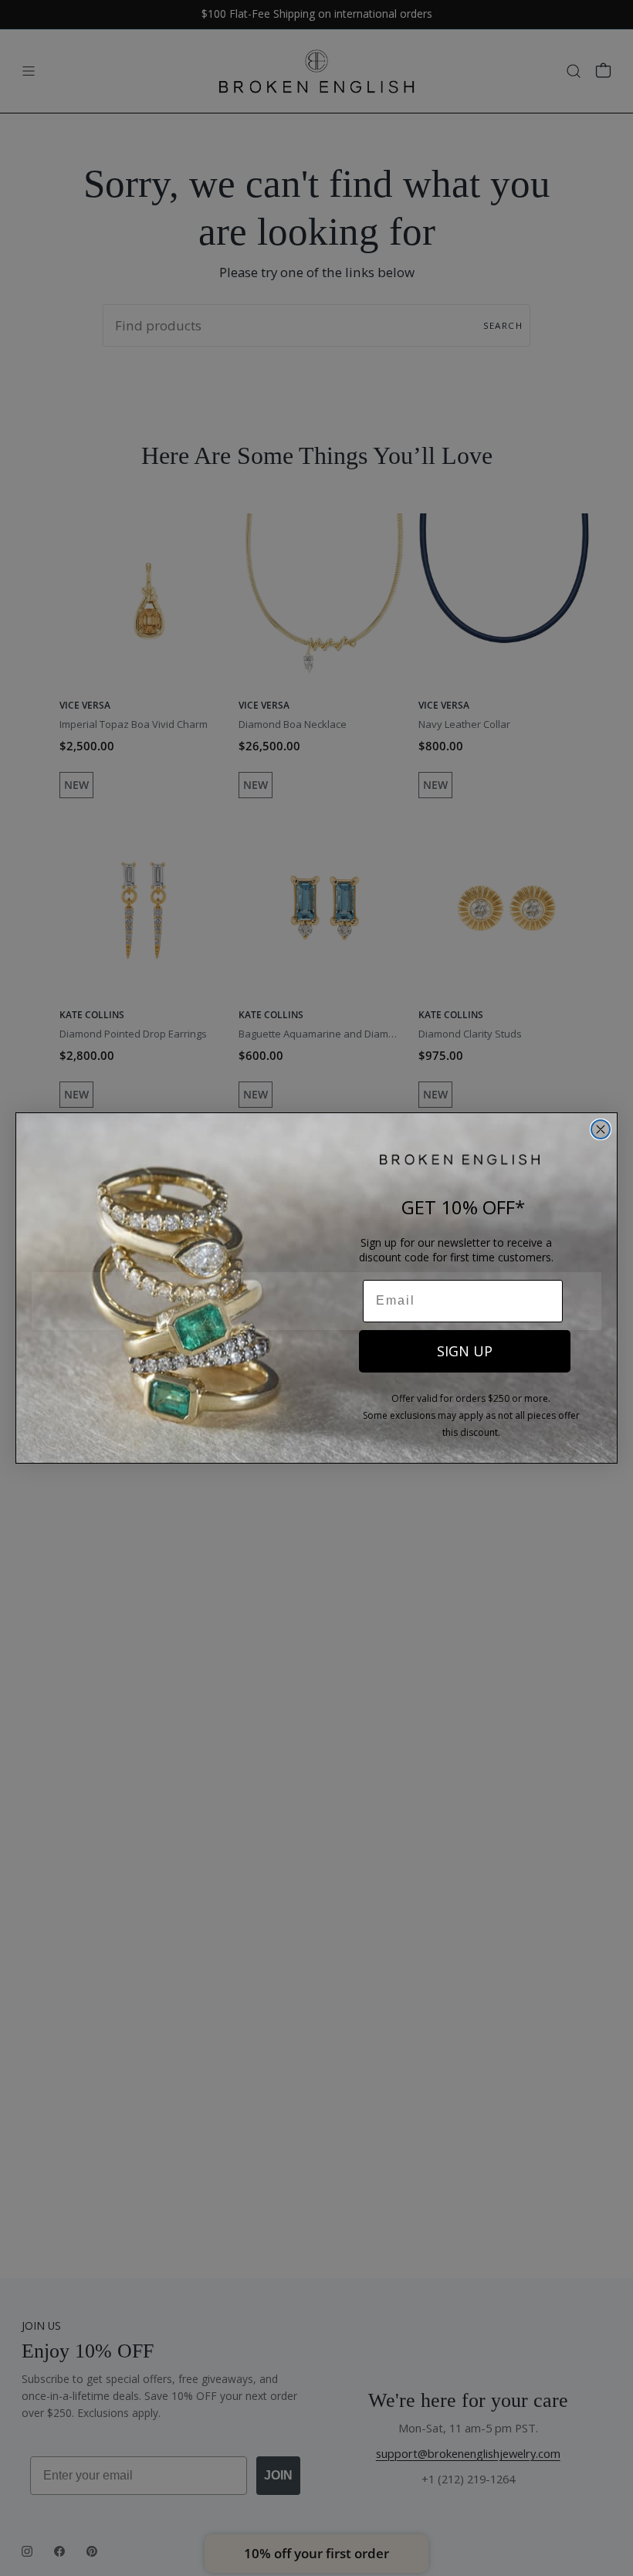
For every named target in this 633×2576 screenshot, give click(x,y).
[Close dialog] (601, 1129)
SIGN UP (465, 1351)
